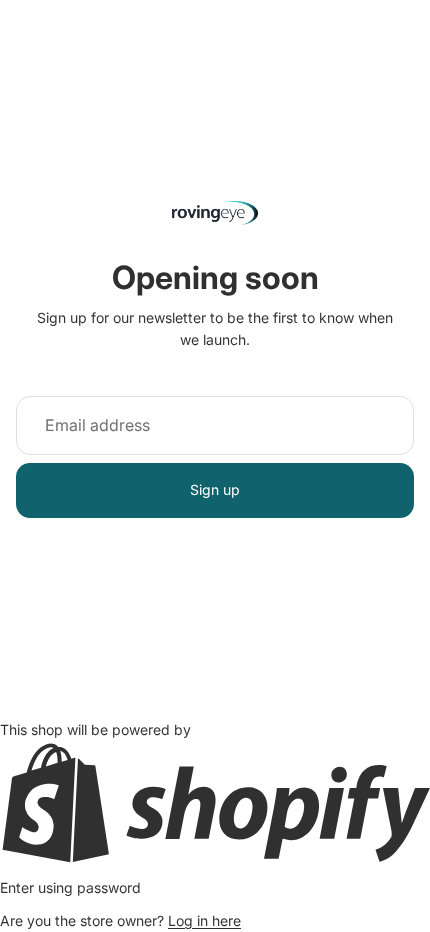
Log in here (204, 920)
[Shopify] (215, 802)
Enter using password (70, 887)
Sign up (215, 489)
